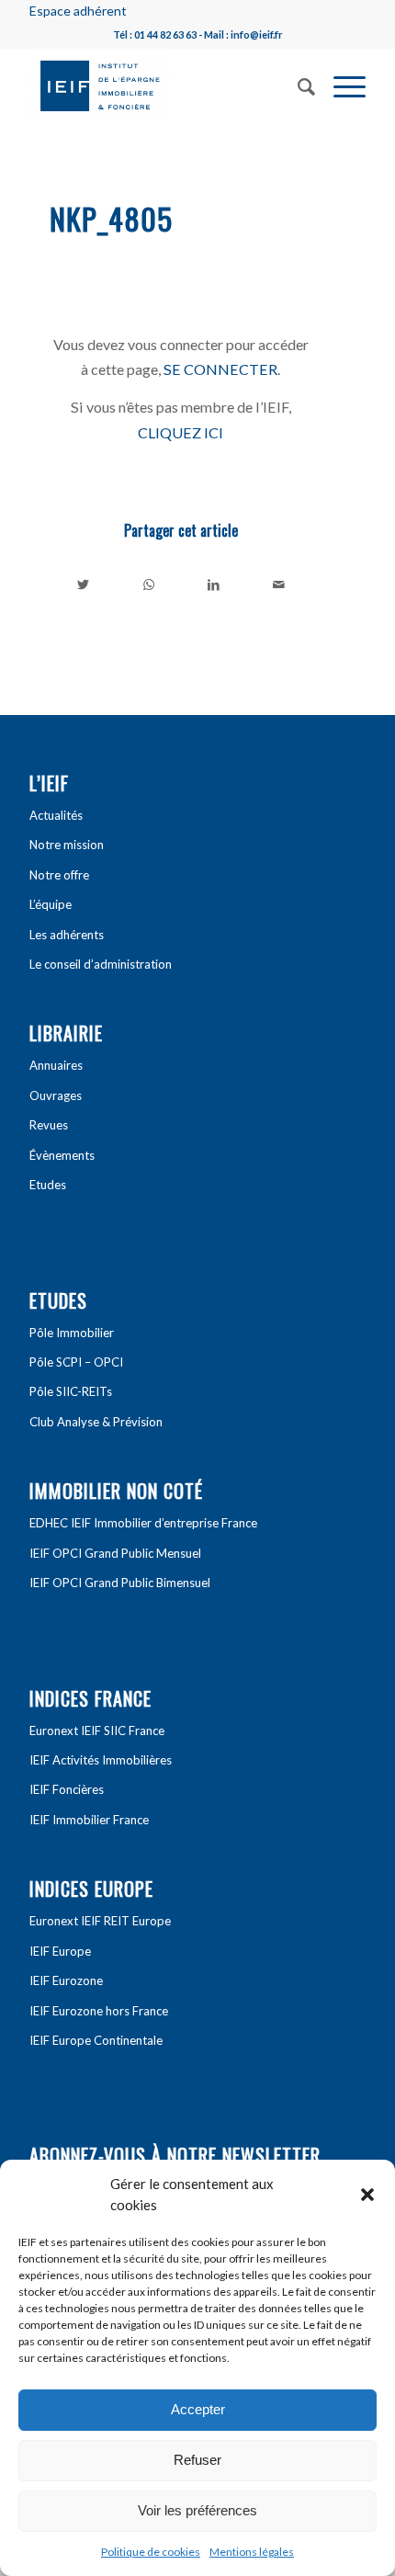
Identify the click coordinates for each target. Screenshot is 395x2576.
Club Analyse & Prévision (96, 1422)
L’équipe (51, 904)
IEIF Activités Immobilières (101, 1760)
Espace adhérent (78, 11)
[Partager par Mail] (278, 584)
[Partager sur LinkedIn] (214, 584)
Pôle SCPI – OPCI (76, 1362)
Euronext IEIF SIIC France (97, 1731)
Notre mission (67, 845)
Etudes (48, 1185)
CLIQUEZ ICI (181, 432)
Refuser (197, 2460)
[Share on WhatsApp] (149, 584)
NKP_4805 (111, 218)
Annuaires (56, 1065)
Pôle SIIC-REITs (71, 1391)
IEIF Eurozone (66, 1980)
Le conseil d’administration (101, 964)
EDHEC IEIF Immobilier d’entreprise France (143, 1523)
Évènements (62, 1155)
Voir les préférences (197, 2510)
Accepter (198, 2409)
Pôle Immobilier (72, 1333)
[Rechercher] (297, 85)
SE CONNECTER (220, 369)
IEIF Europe (60, 1951)
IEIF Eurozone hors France (99, 2011)
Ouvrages (56, 1095)
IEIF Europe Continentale (96, 2040)
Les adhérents (67, 935)
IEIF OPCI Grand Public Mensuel (115, 1553)
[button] (367, 2195)
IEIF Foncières (67, 1789)
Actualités (56, 815)
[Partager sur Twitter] (83, 584)
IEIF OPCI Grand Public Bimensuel (120, 1583)
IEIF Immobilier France (89, 1820)
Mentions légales (252, 2552)
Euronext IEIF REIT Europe (100, 1921)
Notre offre (59, 875)
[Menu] (340, 85)
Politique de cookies (151, 2552)
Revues (49, 1125)
